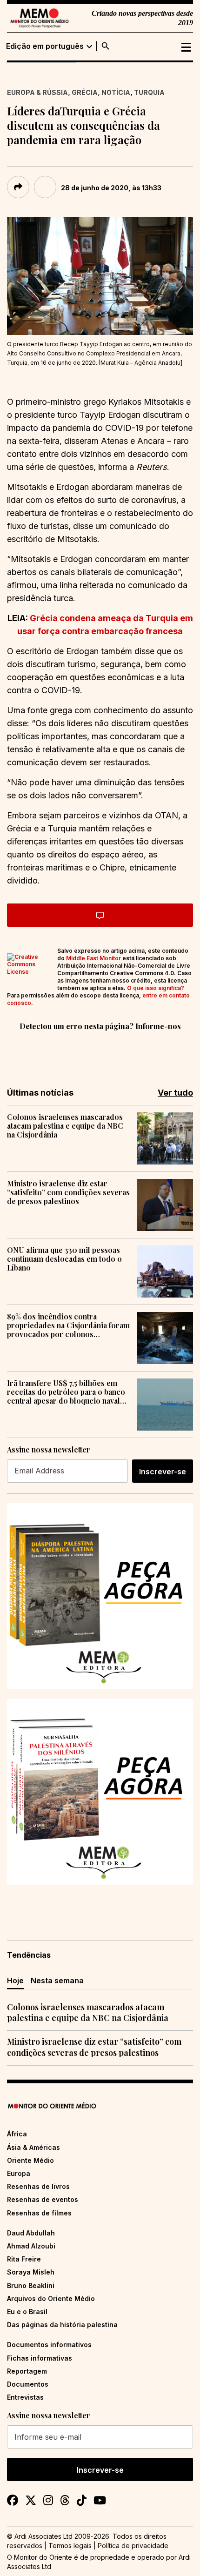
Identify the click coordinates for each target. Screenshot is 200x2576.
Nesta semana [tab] (57, 1981)
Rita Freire (24, 2259)
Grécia (85, 92)
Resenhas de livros (38, 2186)
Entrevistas (25, 2397)
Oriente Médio (30, 2160)
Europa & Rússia (37, 92)
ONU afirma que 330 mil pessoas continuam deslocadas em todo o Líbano (64, 1259)
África (17, 2134)
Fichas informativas (40, 2358)
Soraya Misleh (31, 2272)
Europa (19, 2173)
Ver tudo (175, 1093)
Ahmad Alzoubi (31, 2246)
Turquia (149, 92)
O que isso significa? (156, 988)
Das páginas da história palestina (62, 2325)
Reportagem (27, 2371)
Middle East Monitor (93, 958)
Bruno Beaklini (31, 2285)
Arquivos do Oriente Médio (51, 2298)
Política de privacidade (133, 2546)
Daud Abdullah (31, 2233)
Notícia (116, 92)
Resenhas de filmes (39, 2213)
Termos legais (70, 2546)
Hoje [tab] (15, 1981)
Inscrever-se (163, 1472)
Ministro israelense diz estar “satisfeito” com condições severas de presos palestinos (68, 1192)
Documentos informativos (49, 2345)
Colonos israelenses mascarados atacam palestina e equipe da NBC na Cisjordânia (65, 1126)
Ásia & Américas (33, 2147)
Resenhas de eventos (43, 2199)
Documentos (28, 2384)
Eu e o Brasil (27, 2312)
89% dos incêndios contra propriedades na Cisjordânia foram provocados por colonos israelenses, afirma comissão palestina (68, 1325)
